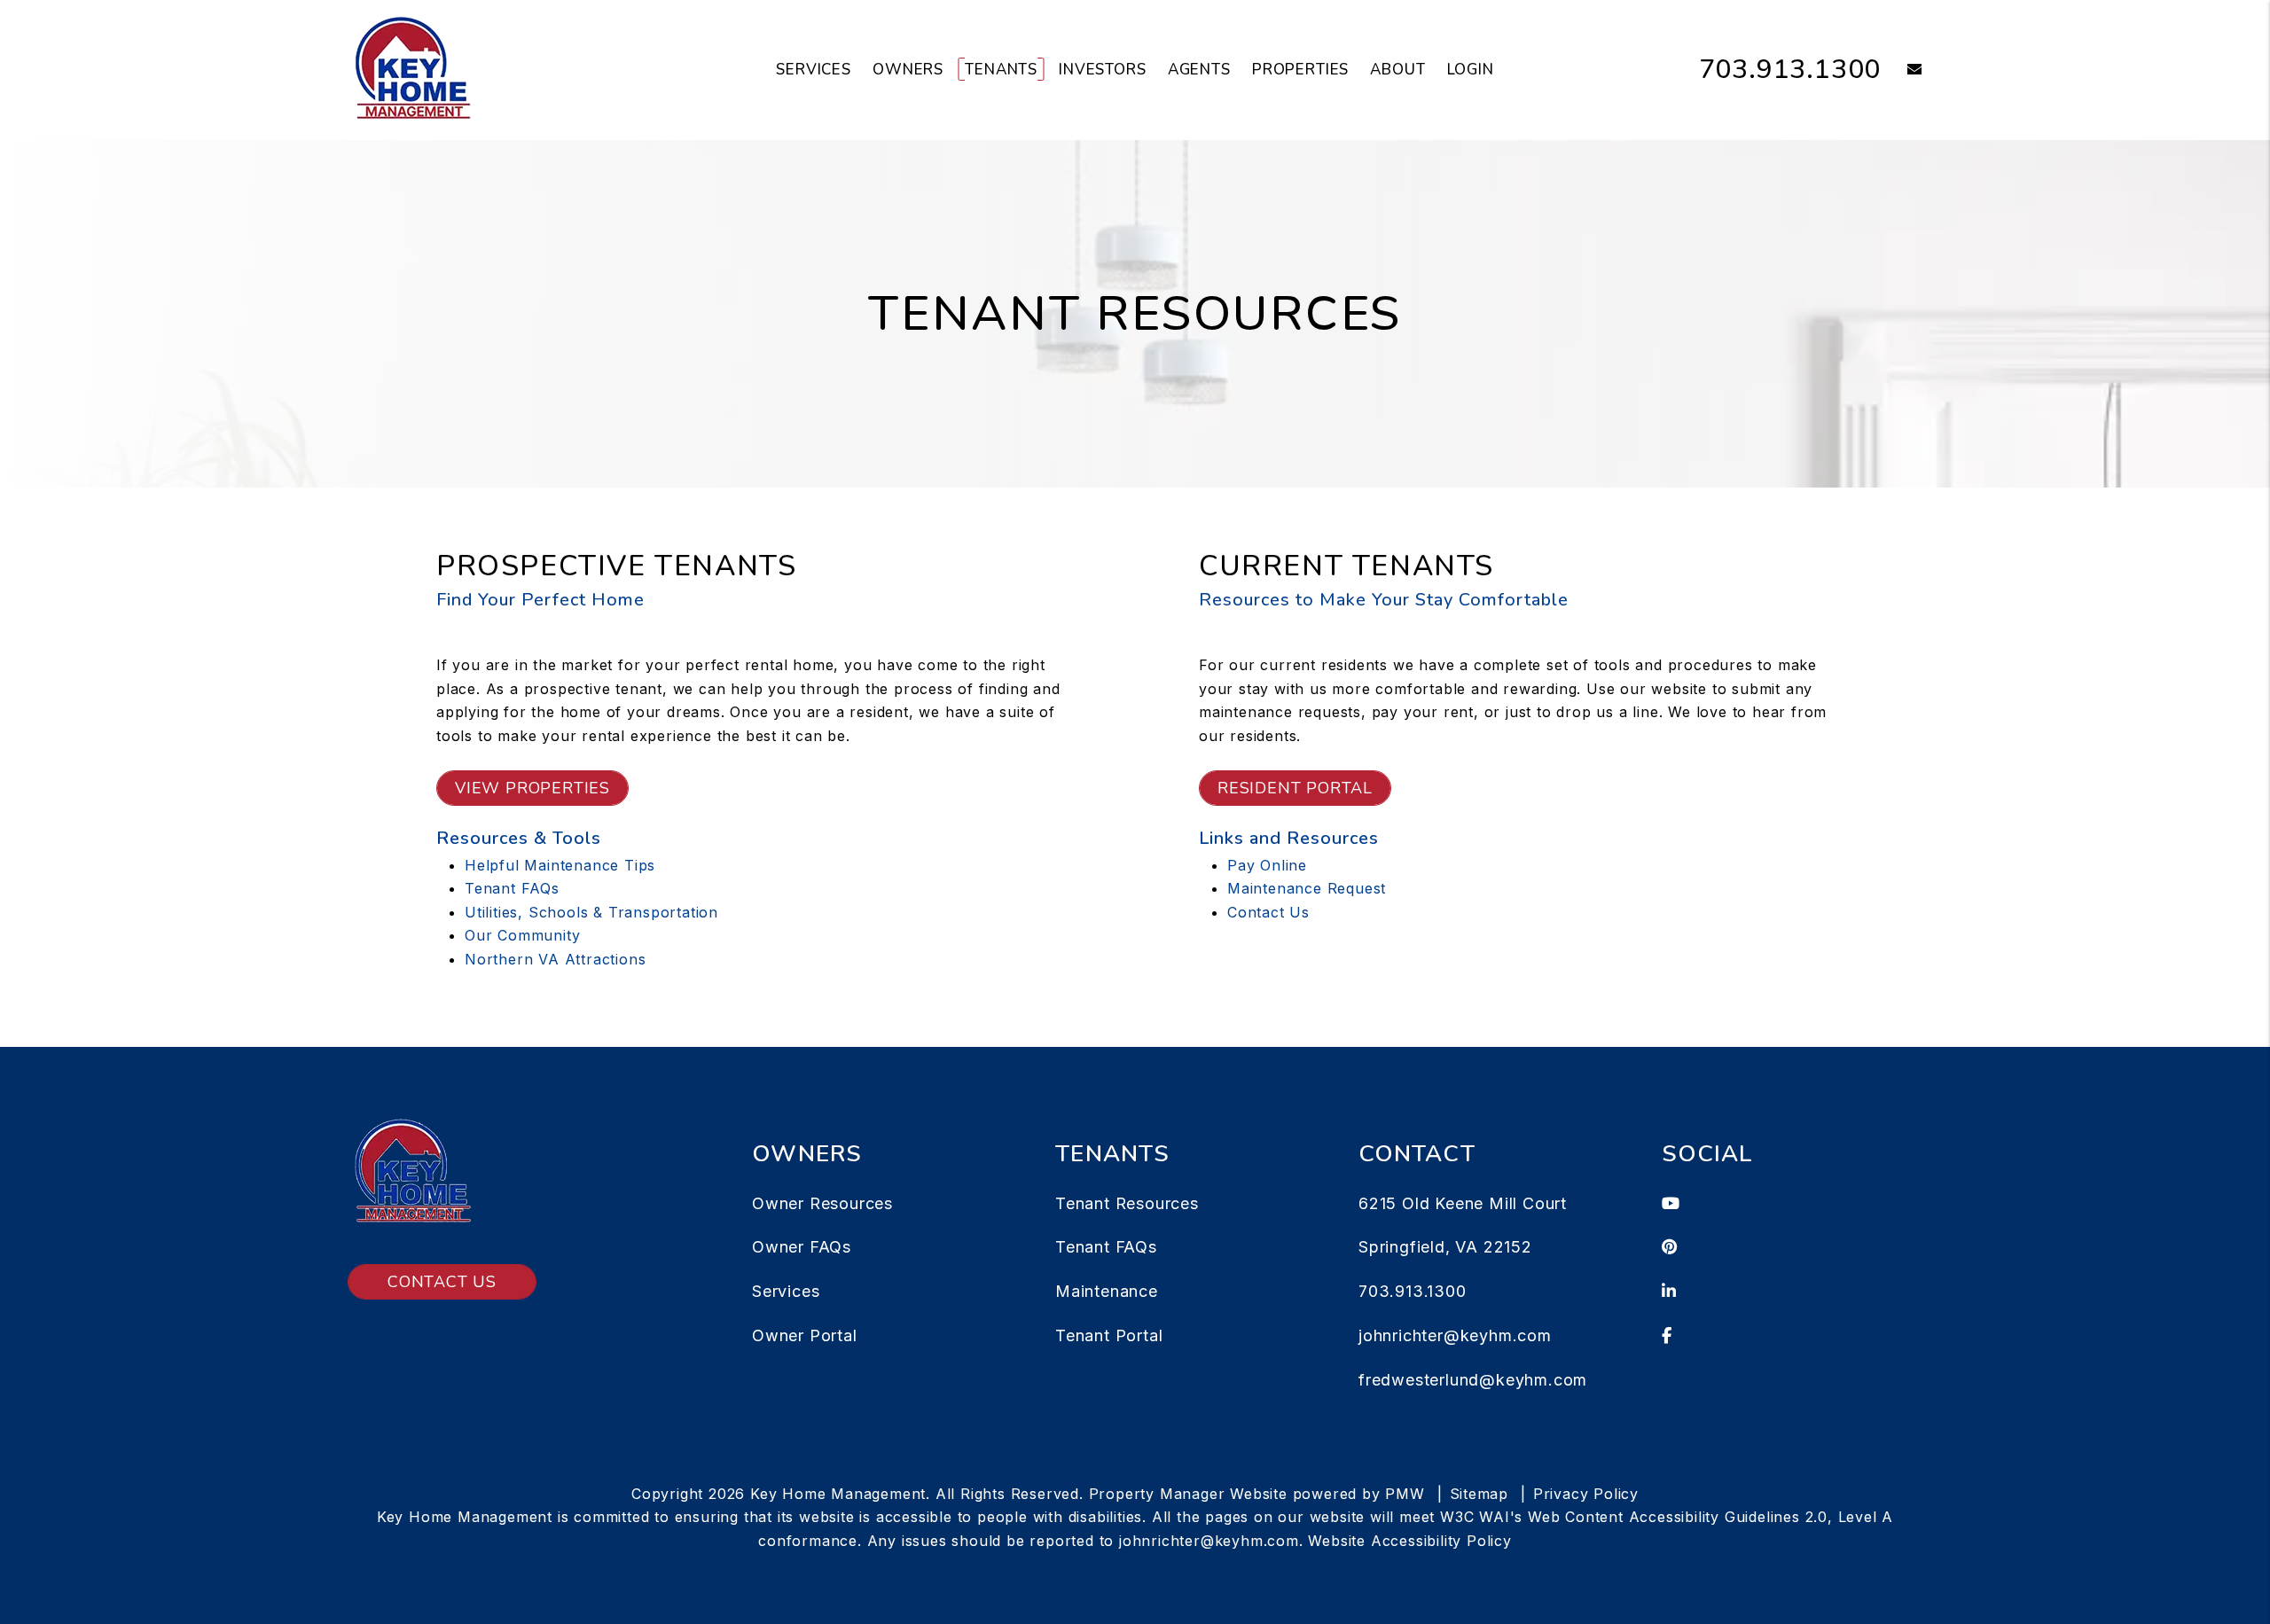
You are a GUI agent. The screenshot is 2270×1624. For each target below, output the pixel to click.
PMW (1405, 1494)
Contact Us (1268, 912)
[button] (1902, 70)
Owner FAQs (802, 1247)
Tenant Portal (1109, 1335)
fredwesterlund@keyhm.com (1473, 1380)
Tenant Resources (1127, 1203)
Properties (1301, 70)
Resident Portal (1295, 788)
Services (814, 70)
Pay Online (1267, 865)
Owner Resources (822, 1203)
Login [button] (1471, 70)
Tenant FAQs (512, 888)
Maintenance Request (1307, 888)
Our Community (522, 935)
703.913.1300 (1790, 70)
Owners (908, 70)
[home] (412, 69)
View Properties (532, 788)
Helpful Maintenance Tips (560, 865)
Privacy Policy (1586, 1494)
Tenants (1001, 70)
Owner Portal (805, 1335)
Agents (1199, 70)
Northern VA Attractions (555, 959)
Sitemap (1479, 1494)
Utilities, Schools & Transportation (591, 912)
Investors (1103, 70)
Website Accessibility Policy (1409, 1541)
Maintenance (1107, 1291)
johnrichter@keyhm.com (1455, 1335)
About (1397, 70)
